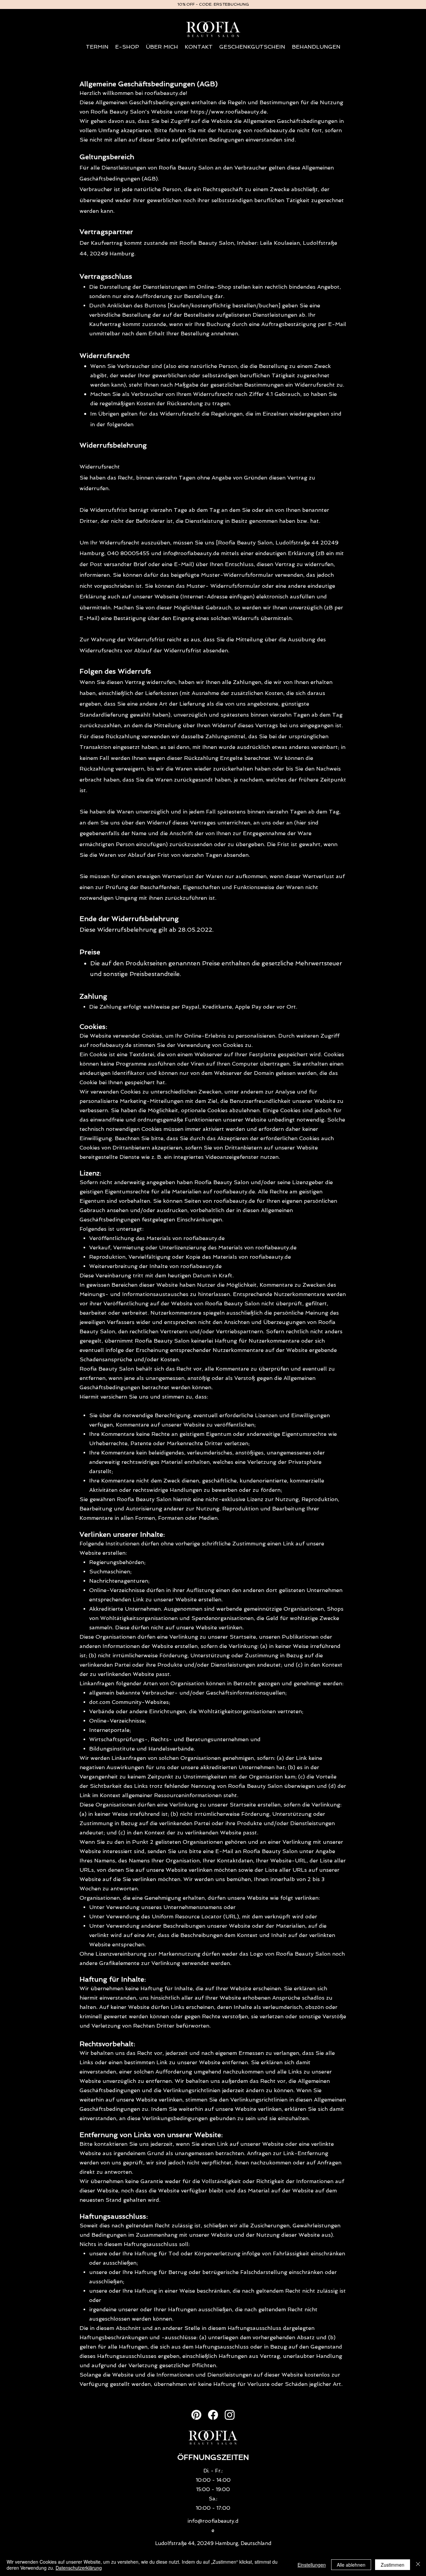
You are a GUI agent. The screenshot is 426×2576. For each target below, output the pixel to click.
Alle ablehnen (351, 2565)
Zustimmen (393, 2565)
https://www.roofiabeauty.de (228, 112)
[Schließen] (418, 2565)
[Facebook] (213, 2415)
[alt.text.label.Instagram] (230, 2415)
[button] (127, 47)
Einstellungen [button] (312, 2565)
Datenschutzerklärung (79, 2568)
